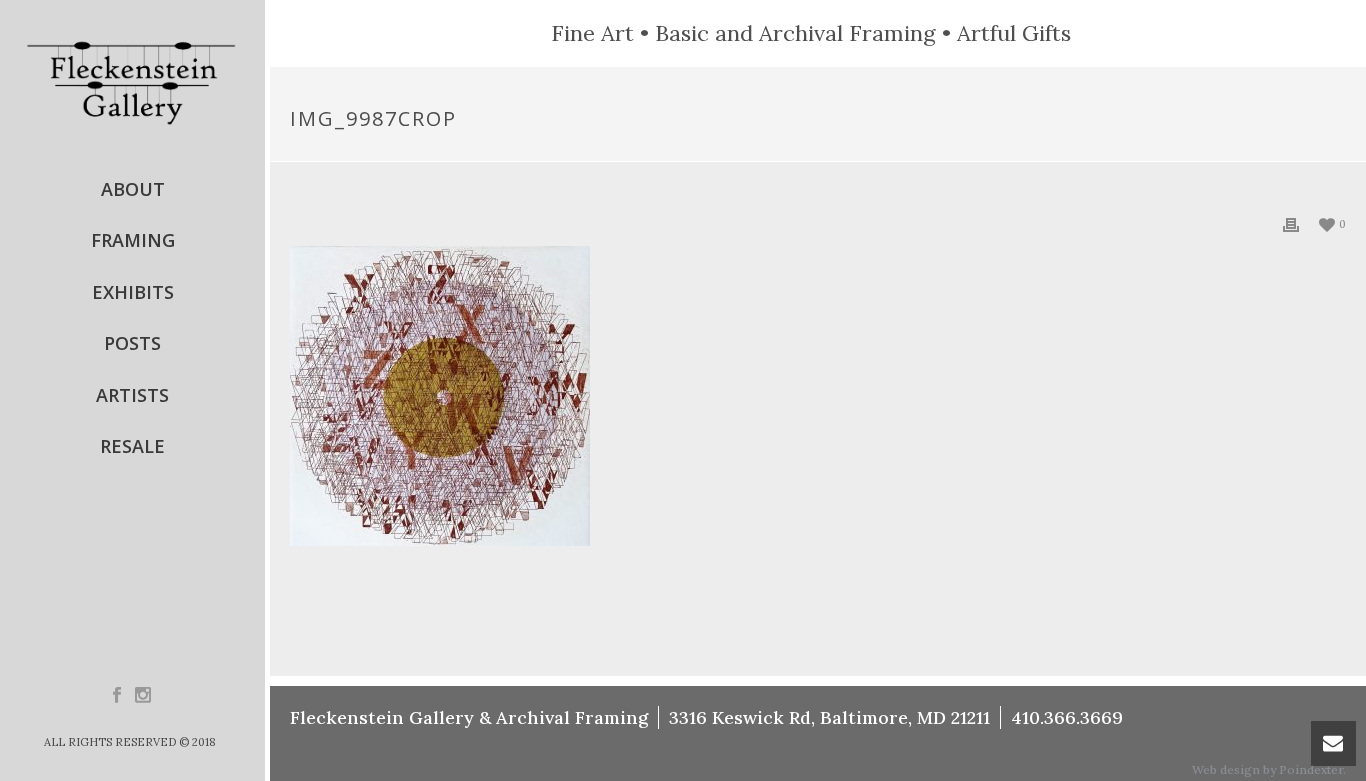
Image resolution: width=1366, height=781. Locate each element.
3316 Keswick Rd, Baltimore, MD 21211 (829, 717)
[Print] (1291, 223)
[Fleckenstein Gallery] (132, 82)
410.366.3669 (1067, 717)
